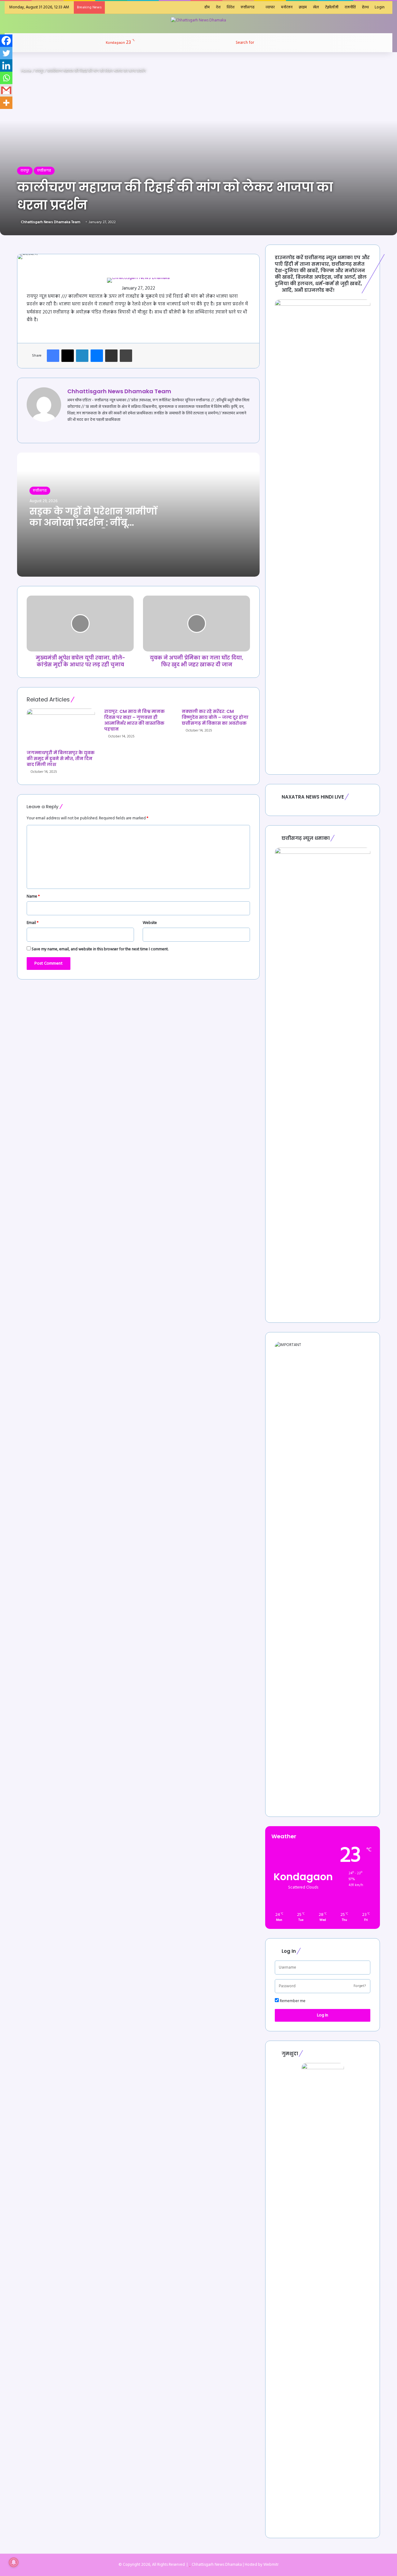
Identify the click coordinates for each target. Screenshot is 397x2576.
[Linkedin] (6, 65)
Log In (323, 2015)
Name (33, 896)
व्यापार (270, 7)
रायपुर (39, 71)
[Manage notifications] (14, 2562)
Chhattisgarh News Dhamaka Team (51, 222)
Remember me (292, 2001)
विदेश (231, 7)
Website (150, 923)
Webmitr (271, 2565)
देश (218, 7)
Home (26, 71)
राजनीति (350, 7)
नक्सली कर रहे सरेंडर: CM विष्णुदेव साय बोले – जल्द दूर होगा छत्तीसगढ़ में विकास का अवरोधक (215, 717)
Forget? (360, 1986)
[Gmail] (6, 90)
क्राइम (303, 7)
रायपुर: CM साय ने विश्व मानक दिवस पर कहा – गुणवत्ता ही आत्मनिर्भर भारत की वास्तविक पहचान (134, 720)
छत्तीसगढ (248, 7)
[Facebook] (6, 41)
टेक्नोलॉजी (332, 7)
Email (33, 923)
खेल (316, 7)
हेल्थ (365, 7)
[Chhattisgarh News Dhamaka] (198, 20)
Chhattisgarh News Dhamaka (217, 2565)
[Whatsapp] (6, 78)
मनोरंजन (287, 7)
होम (207, 7)
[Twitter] (6, 53)
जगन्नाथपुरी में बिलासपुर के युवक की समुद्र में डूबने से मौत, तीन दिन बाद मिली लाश (61, 759)
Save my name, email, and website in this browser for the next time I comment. (100, 949)
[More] (6, 103)
